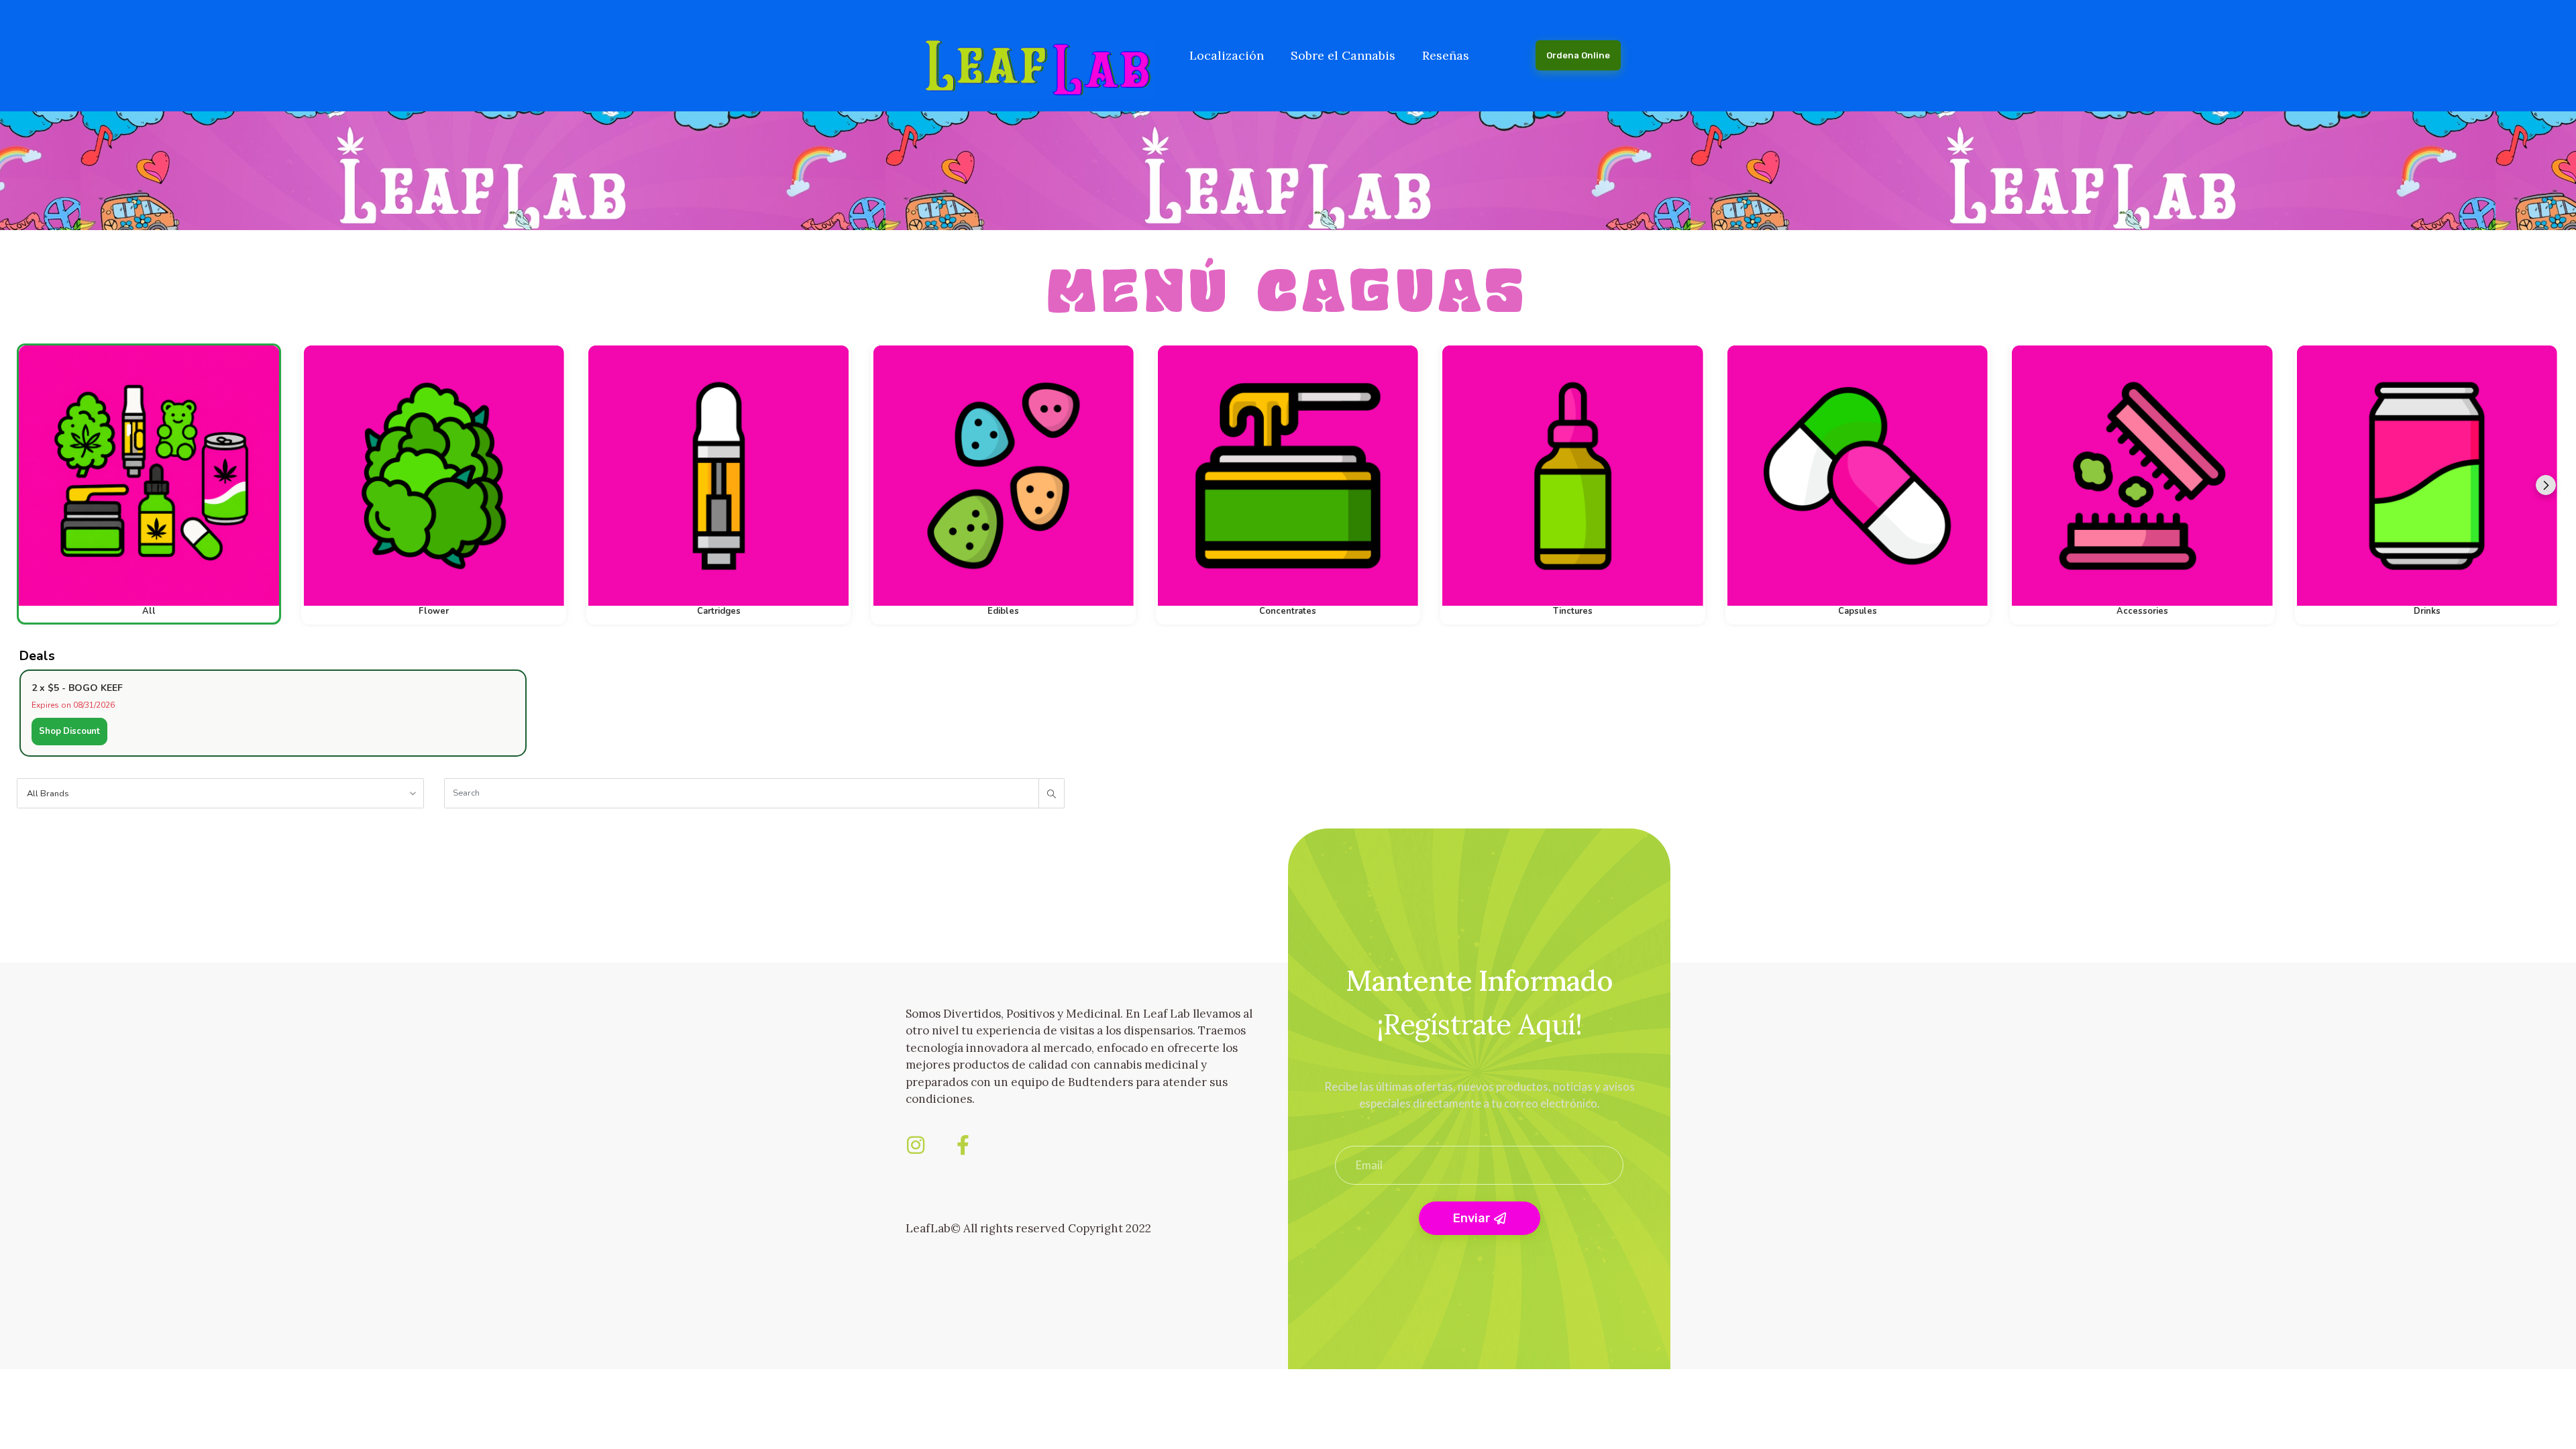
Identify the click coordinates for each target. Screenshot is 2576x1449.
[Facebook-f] (963, 1145)
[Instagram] (916, 1145)
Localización (1227, 55)
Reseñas (1446, 55)
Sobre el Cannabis (1343, 55)
